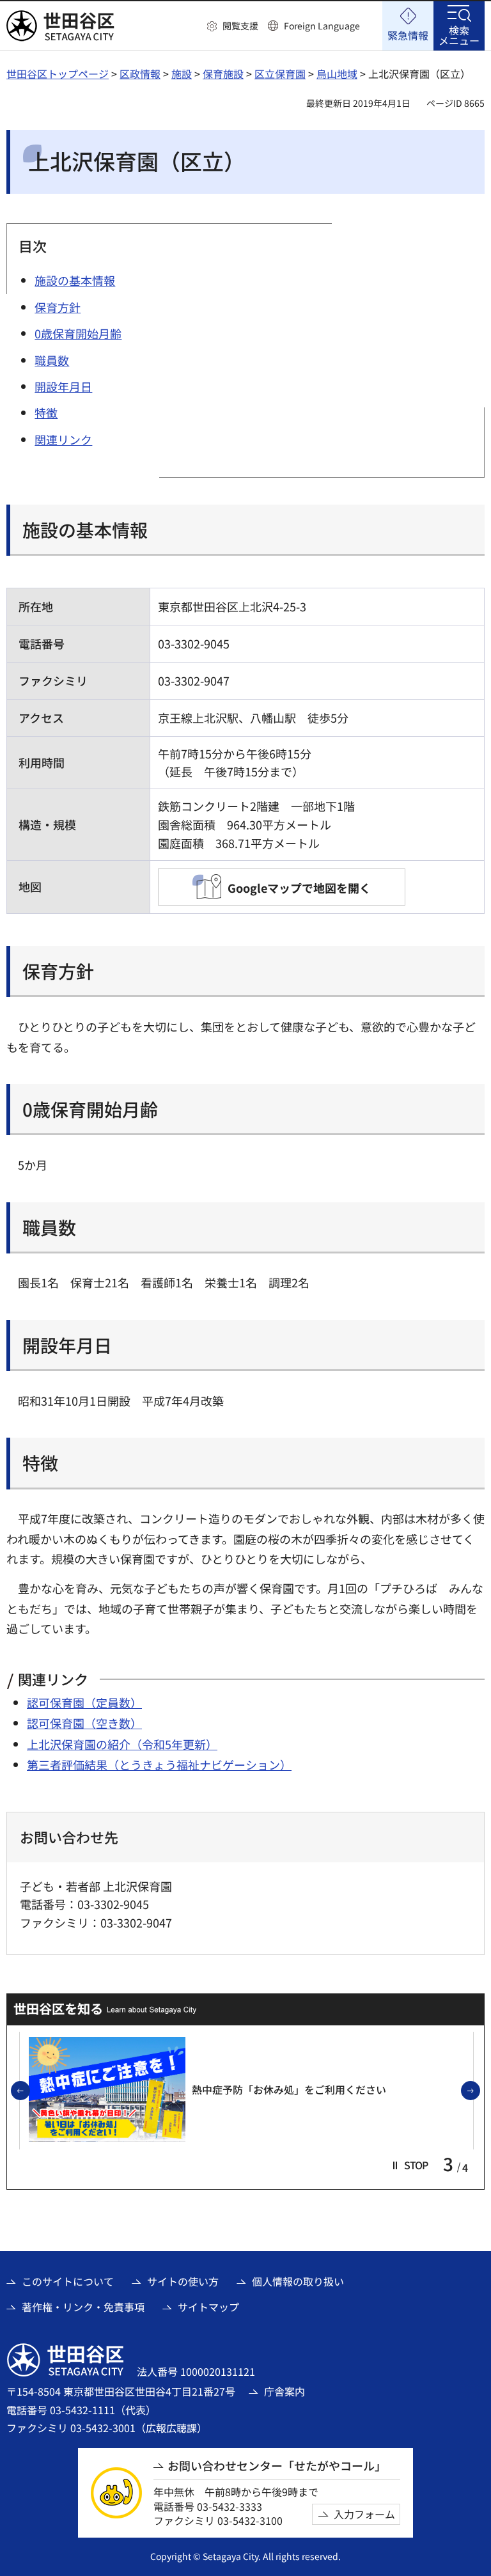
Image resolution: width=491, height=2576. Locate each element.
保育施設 (223, 74)
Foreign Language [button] (322, 26)
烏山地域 (337, 74)
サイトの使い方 (183, 2281)
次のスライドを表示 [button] (479, 2091)
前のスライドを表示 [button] (29, 2091)
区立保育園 (280, 74)
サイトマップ (208, 2307)
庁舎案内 (284, 2391)
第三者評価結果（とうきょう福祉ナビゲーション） (159, 1764)
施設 (182, 74)
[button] (233, 26)
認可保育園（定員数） (84, 1702)
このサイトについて (68, 2281)
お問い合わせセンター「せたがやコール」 (277, 2466)
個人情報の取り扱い (298, 2281)
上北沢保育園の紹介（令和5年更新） (122, 1744)
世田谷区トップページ (58, 74)
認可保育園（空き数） (84, 1723)
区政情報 (140, 74)
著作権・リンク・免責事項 (83, 2307)
